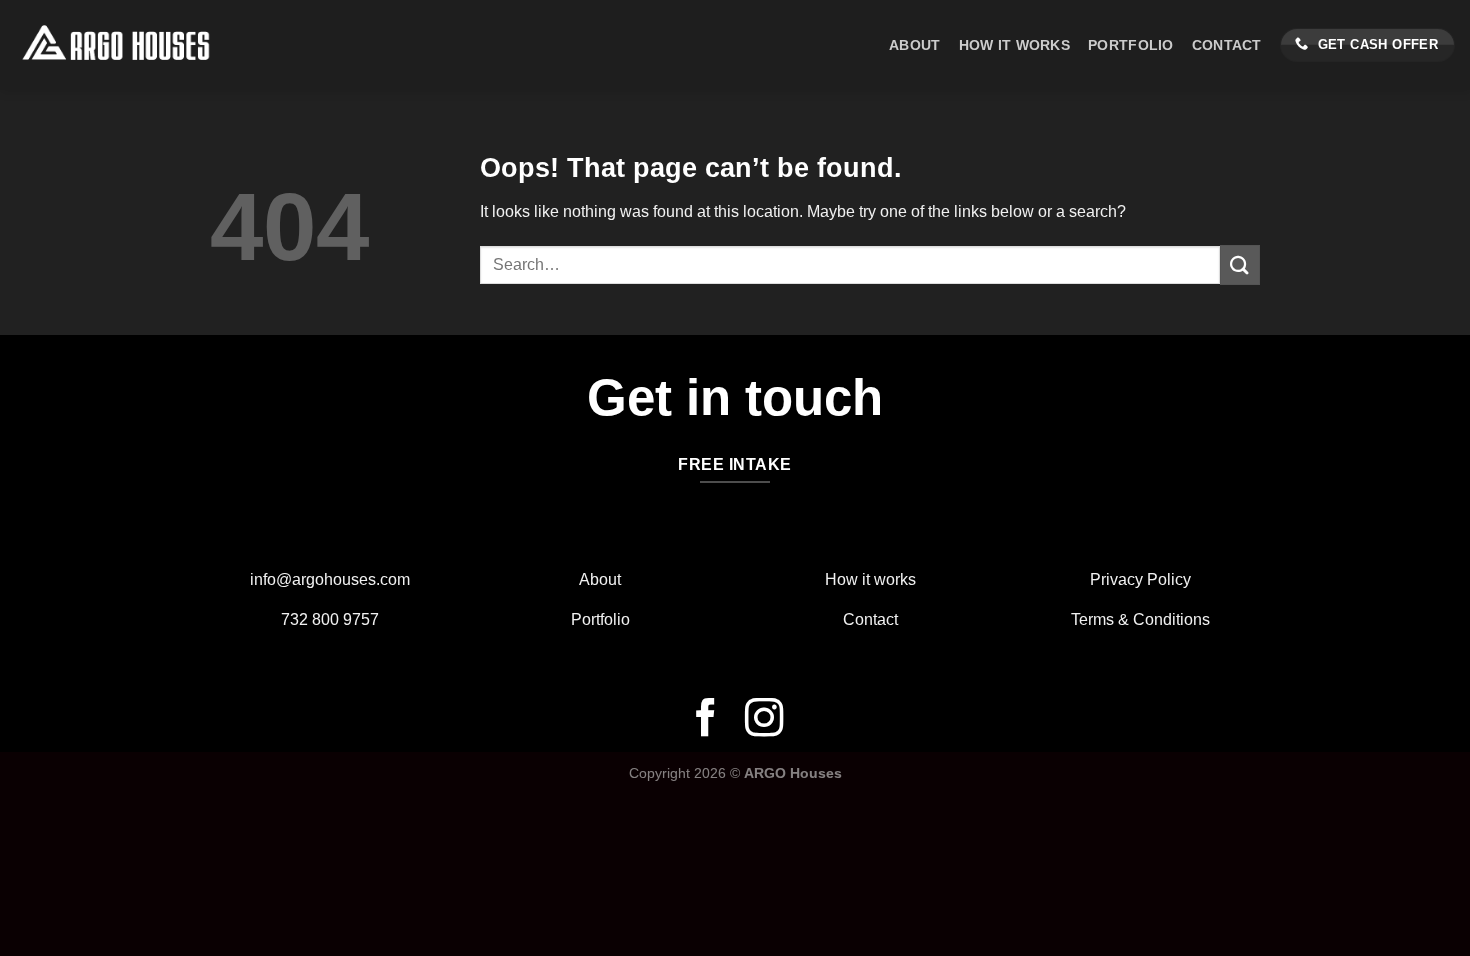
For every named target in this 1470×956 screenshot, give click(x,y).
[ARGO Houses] (165, 45)
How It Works (1014, 45)
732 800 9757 (330, 619)
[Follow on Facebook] (706, 720)
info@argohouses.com (330, 579)
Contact (1227, 45)
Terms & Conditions (1140, 619)
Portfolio (1131, 45)
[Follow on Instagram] (764, 720)
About (914, 45)
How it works (870, 579)
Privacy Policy (1140, 579)
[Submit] (1240, 264)
